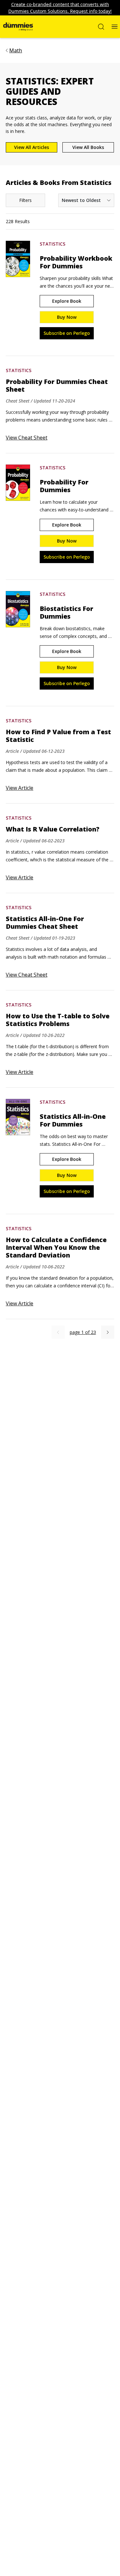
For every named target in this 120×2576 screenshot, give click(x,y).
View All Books (88, 147)
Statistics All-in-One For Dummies (73, 1120)
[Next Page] (108, 1332)
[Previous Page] (58, 1332)
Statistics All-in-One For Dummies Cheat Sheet (45, 923)
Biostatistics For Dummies (66, 613)
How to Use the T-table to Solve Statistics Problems (58, 1020)
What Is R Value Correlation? (53, 829)
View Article (20, 788)
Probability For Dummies (64, 486)
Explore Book (67, 301)
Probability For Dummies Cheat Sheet (57, 386)
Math (16, 50)
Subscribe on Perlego (67, 333)
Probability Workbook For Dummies (76, 262)
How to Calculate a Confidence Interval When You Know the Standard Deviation (56, 1248)
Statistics (52, 244)
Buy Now (67, 317)
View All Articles (32, 147)
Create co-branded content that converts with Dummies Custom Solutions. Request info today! (60, 8)
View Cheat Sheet (27, 438)
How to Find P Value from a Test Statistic (58, 736)
